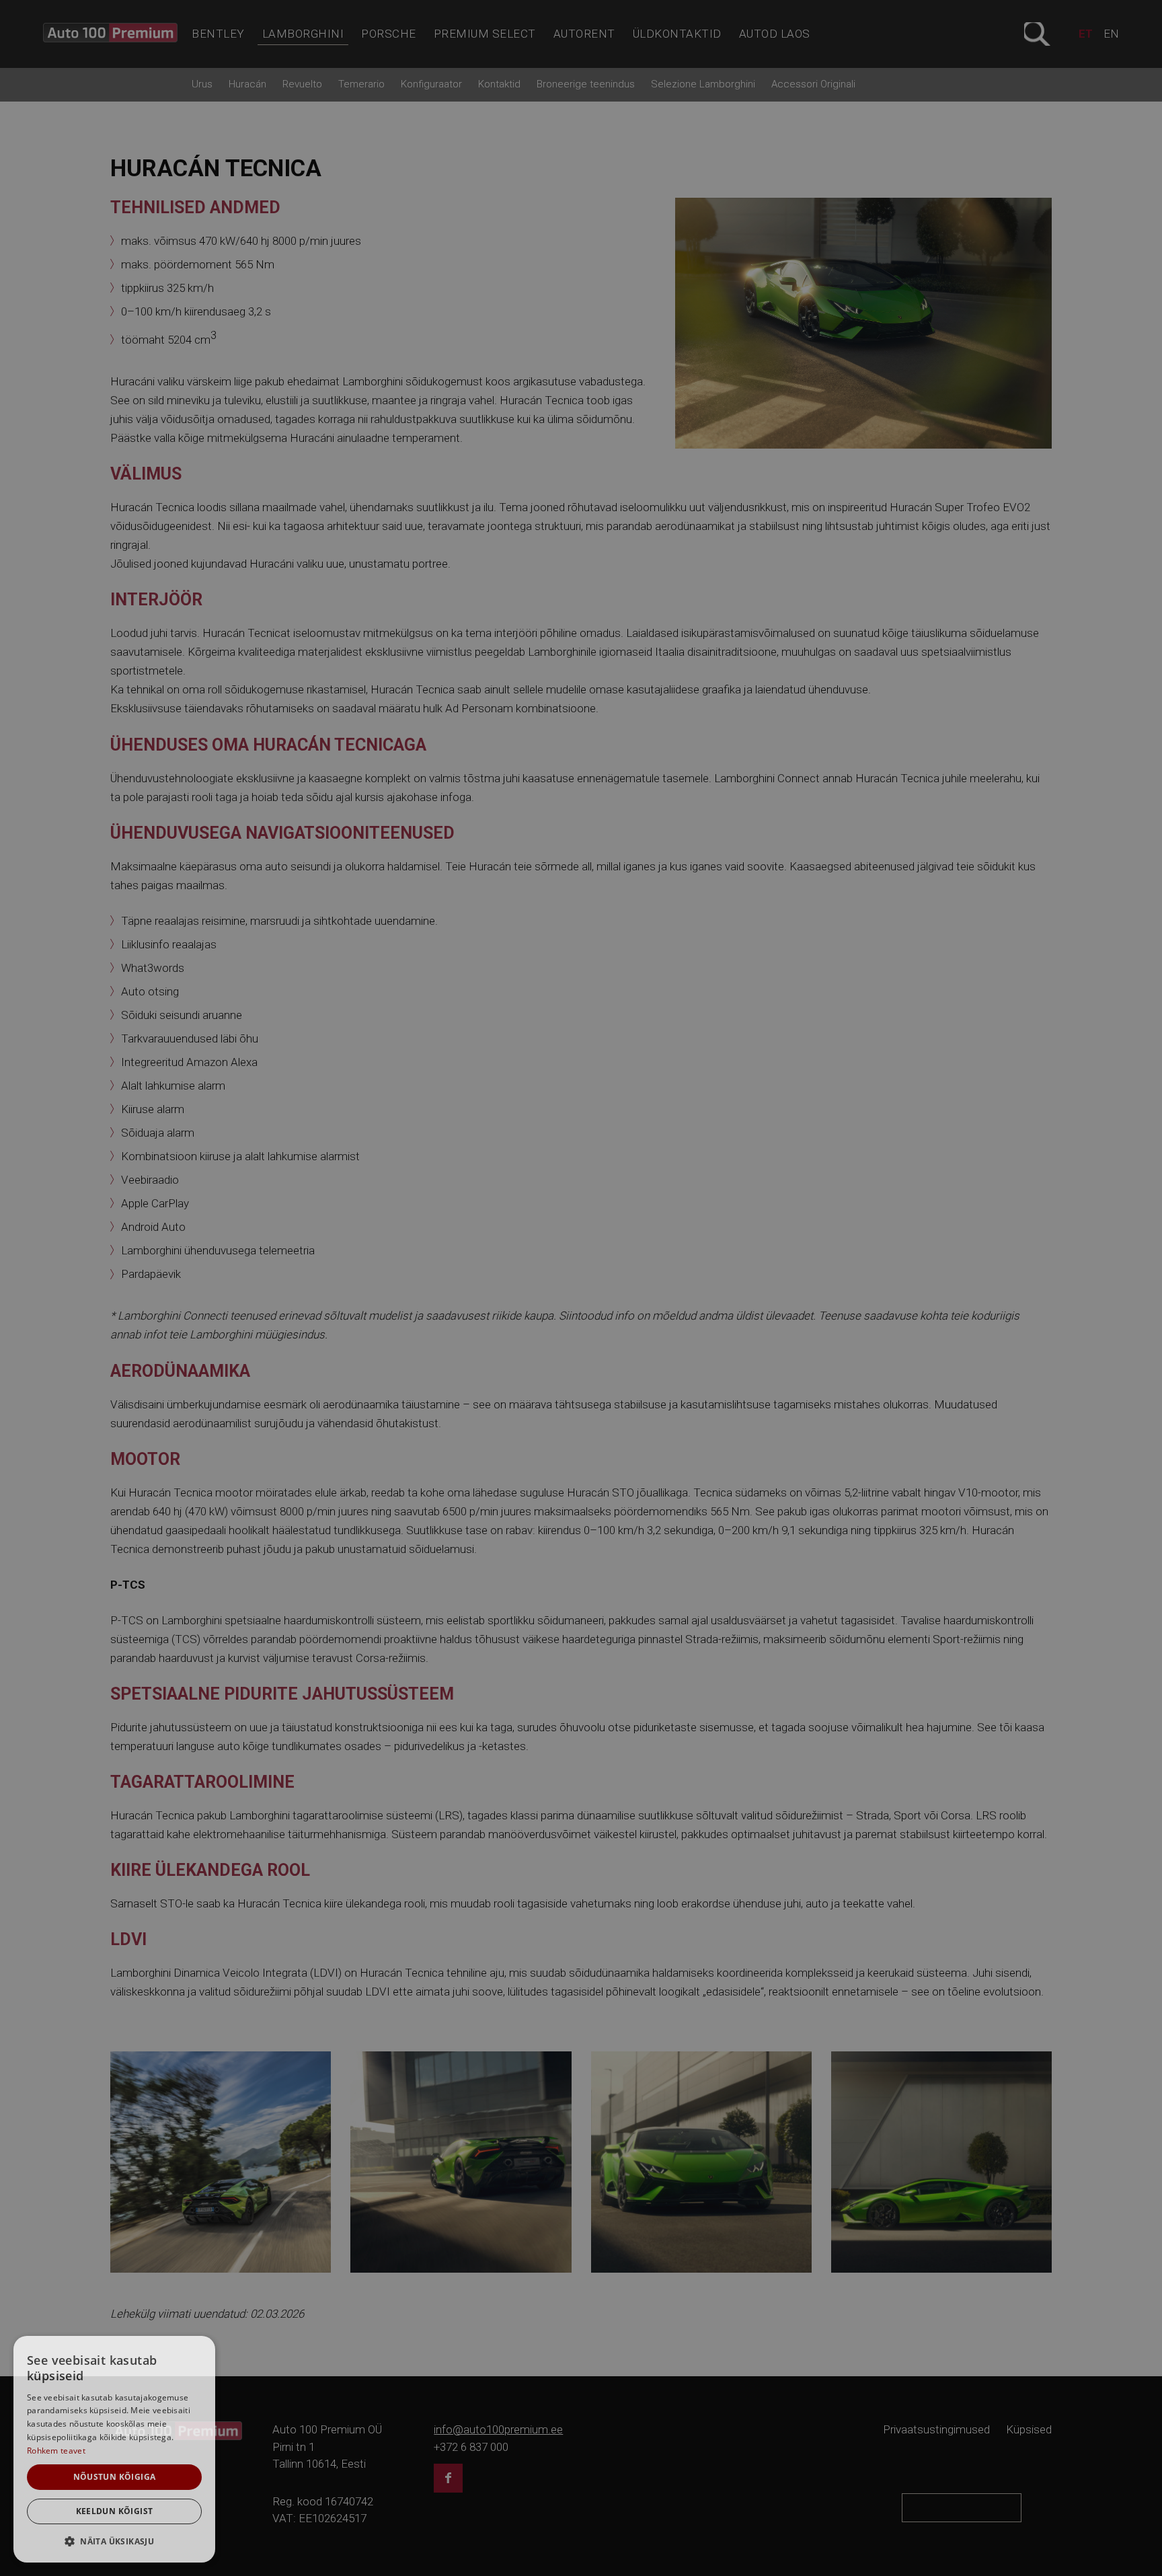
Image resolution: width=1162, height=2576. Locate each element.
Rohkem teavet (56, 2451)
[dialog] (114, 2449)
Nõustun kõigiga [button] (115, 2477)
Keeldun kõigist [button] (115, 2511)
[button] (114, 2541)
